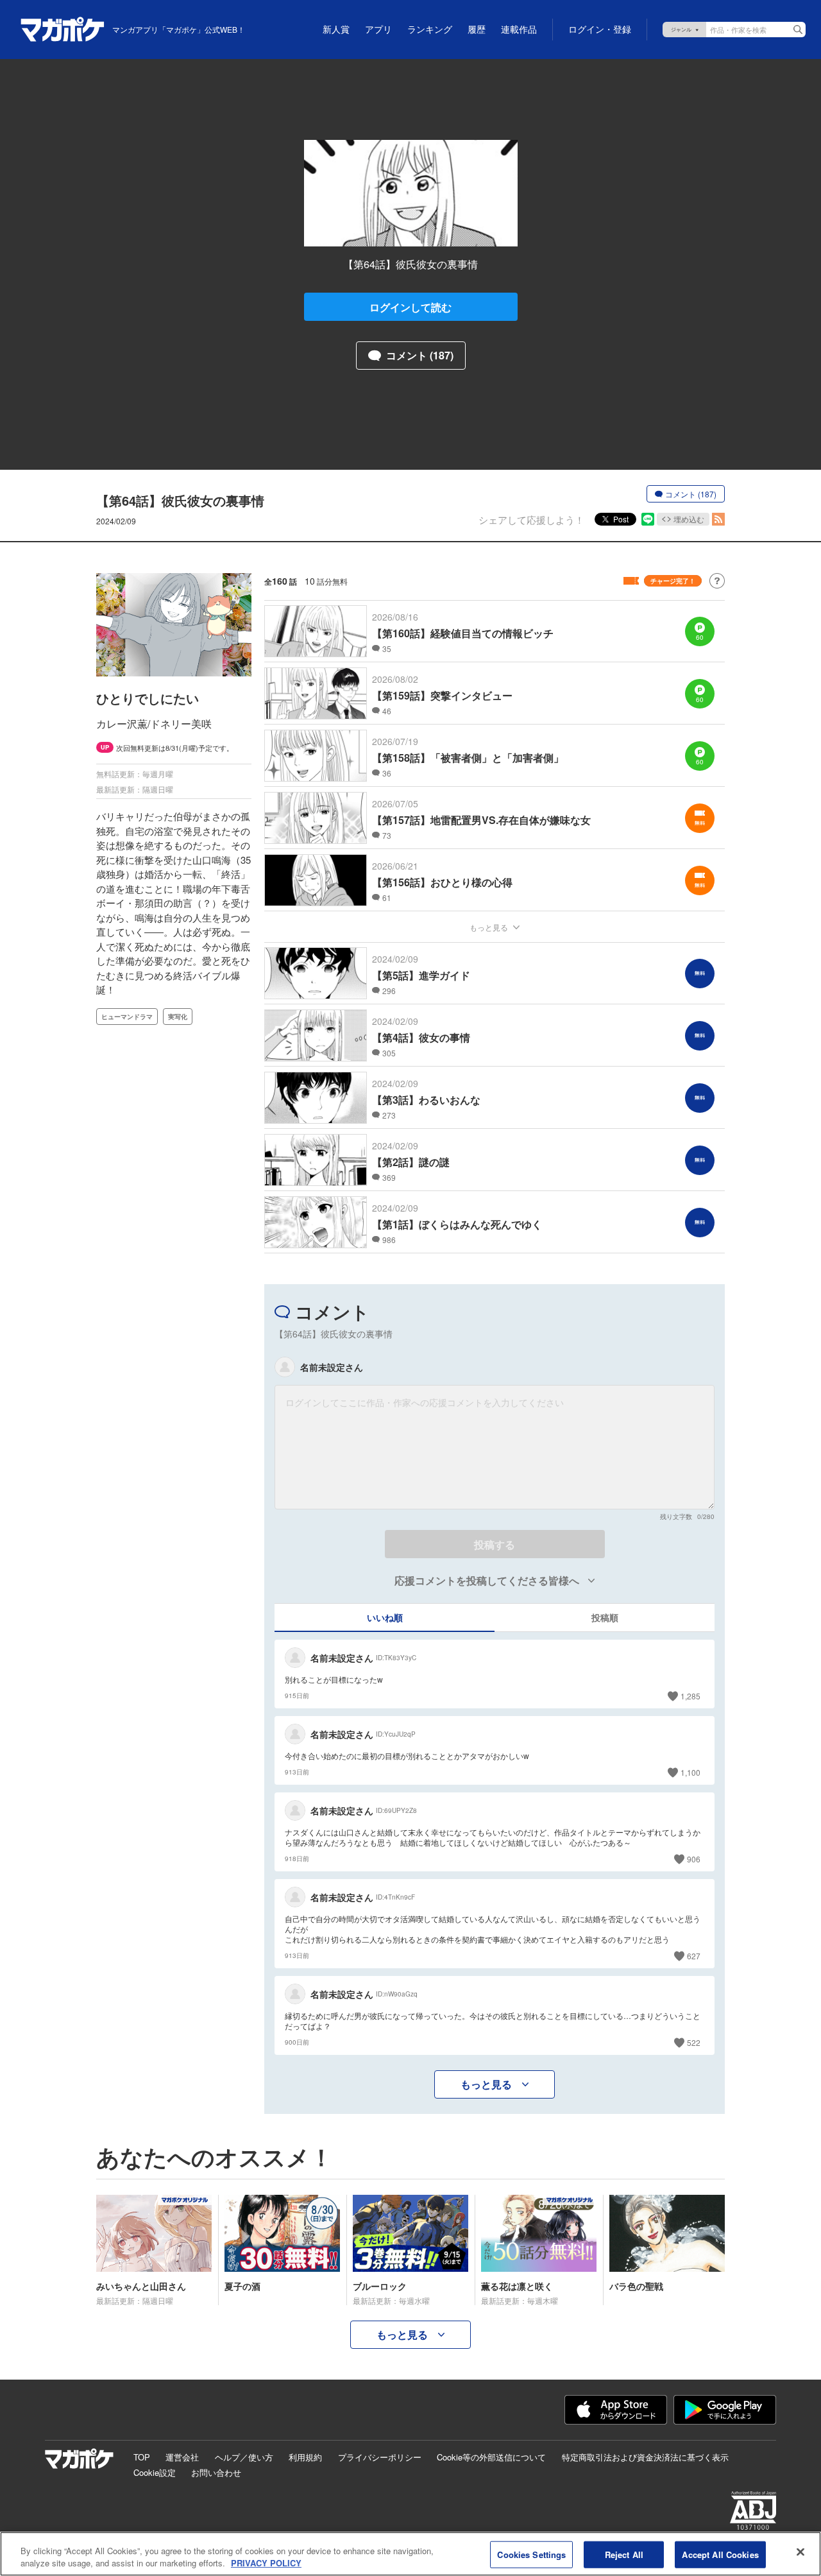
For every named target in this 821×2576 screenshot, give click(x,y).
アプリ (378, 30)
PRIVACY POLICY (266, 2563)
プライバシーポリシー (380, 2457)
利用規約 (305, 2457)
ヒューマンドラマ (127, 1017)
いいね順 (385, 1617)
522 (694, 2042)
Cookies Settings (531, 2555)
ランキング (430, 30)
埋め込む (689, 519)
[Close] (800, 2552)
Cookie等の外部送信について (491, 2457)
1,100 (690, 1772)
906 (694, 1859)
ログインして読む (410, 307)
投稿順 (605, 1617)
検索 (798, 30)
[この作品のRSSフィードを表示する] (718, 519)
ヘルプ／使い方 (244, 2457)
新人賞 (336, 30)
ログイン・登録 (600, 30)
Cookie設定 (155, 2472)
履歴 (477, 30)
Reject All (624, 2555)
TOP (142, 2457)
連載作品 (519, 30)
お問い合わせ (216, 2472)
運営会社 (182, 2457)
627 (694, 1956)
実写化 (178, 1017)
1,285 (690, 1696)
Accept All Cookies (720, 2555)
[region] (410, 2554)
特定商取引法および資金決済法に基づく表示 (645, 2457)
